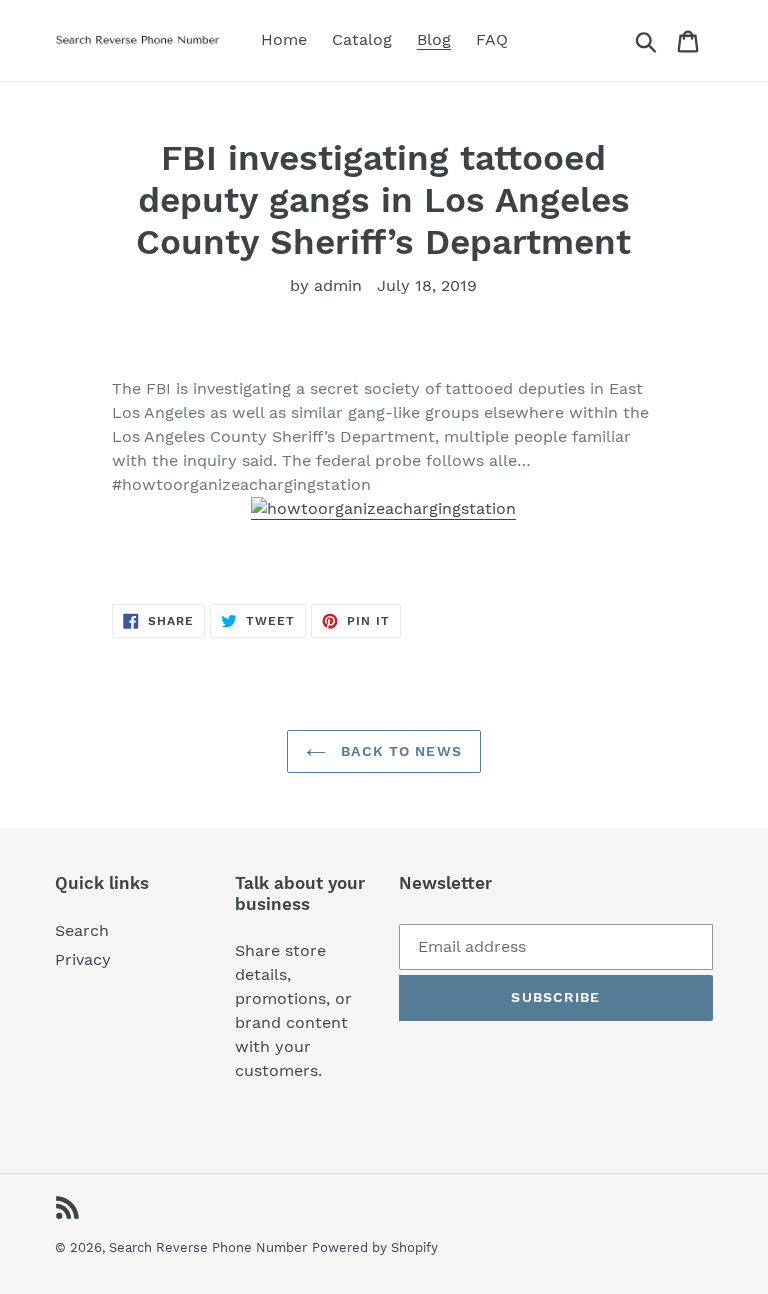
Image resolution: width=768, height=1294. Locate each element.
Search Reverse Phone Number (208, 1247)
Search (82, 930)
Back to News (399, 751)
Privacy (83, 959)
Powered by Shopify (375, 1247)
